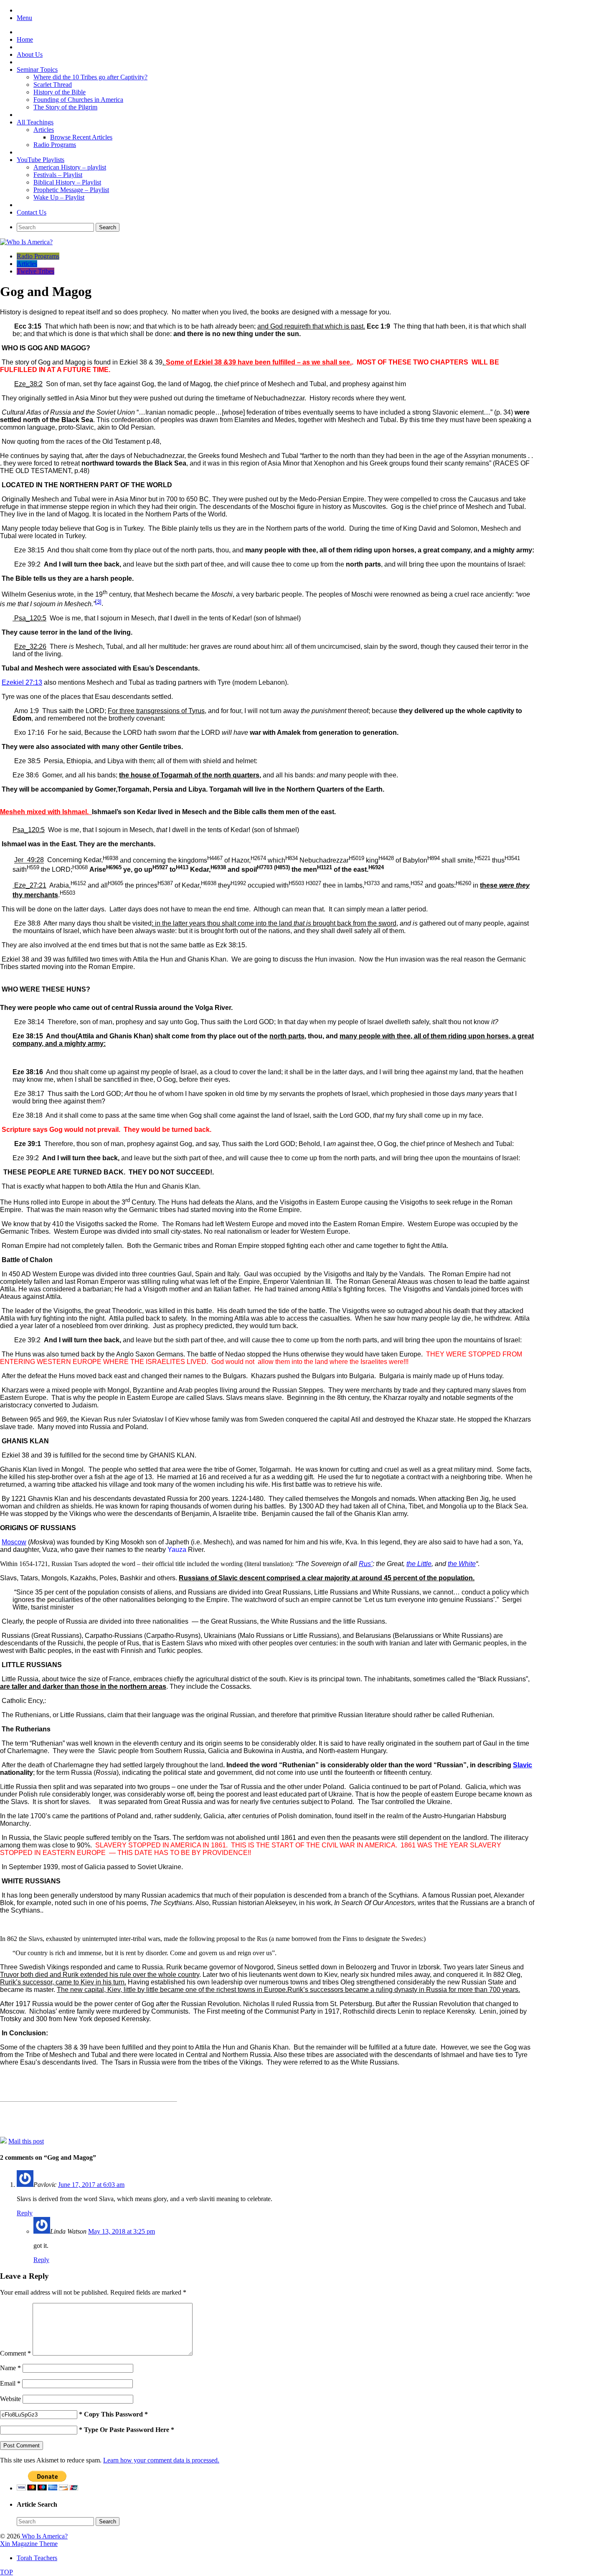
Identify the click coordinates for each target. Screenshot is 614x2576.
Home (25, 39)
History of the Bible (60, 92)
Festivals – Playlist (58, 175)
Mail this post (26, 2141)
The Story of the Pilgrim (65, 107)
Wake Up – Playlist (59, 197)
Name (10, 2368)
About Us (30, 54)
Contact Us (32, 212)
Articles (44, 130)
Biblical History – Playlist (67, 182)
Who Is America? (44, 2536)
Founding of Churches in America (78, 100)
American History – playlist (70, 167)
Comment (15, 2353)
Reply (25, 2213)
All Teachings (35, 122)
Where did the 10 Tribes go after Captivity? (90, 77)
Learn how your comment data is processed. (161, 2460)
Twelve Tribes (36, 271)
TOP (6, 2572)
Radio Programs (55, 145)
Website (10, 2399)
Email (10, 2383)
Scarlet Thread (53, 85)
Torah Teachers (37, 2558)
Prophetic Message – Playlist (71, 190)
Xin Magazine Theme (29, 2544)
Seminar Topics (37, 70)
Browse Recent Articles (81, 137)
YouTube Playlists (41, 160)
